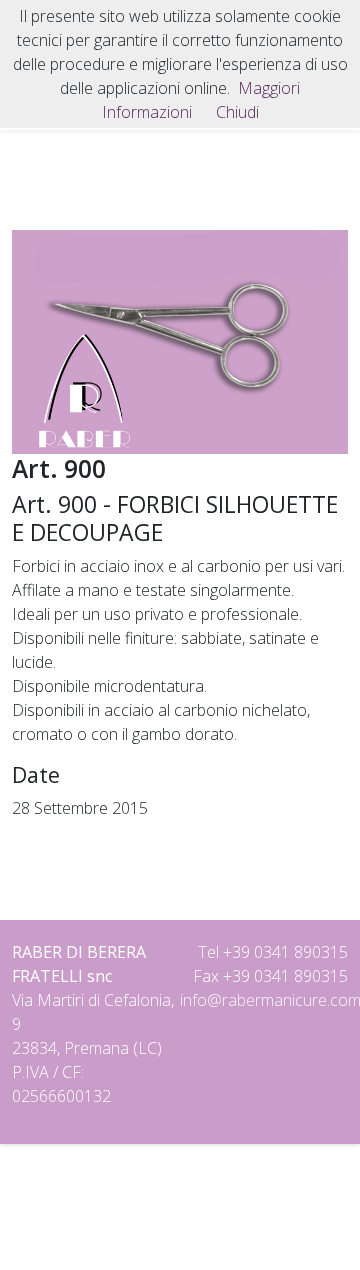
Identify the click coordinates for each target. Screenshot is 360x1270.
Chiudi (237, 112)
